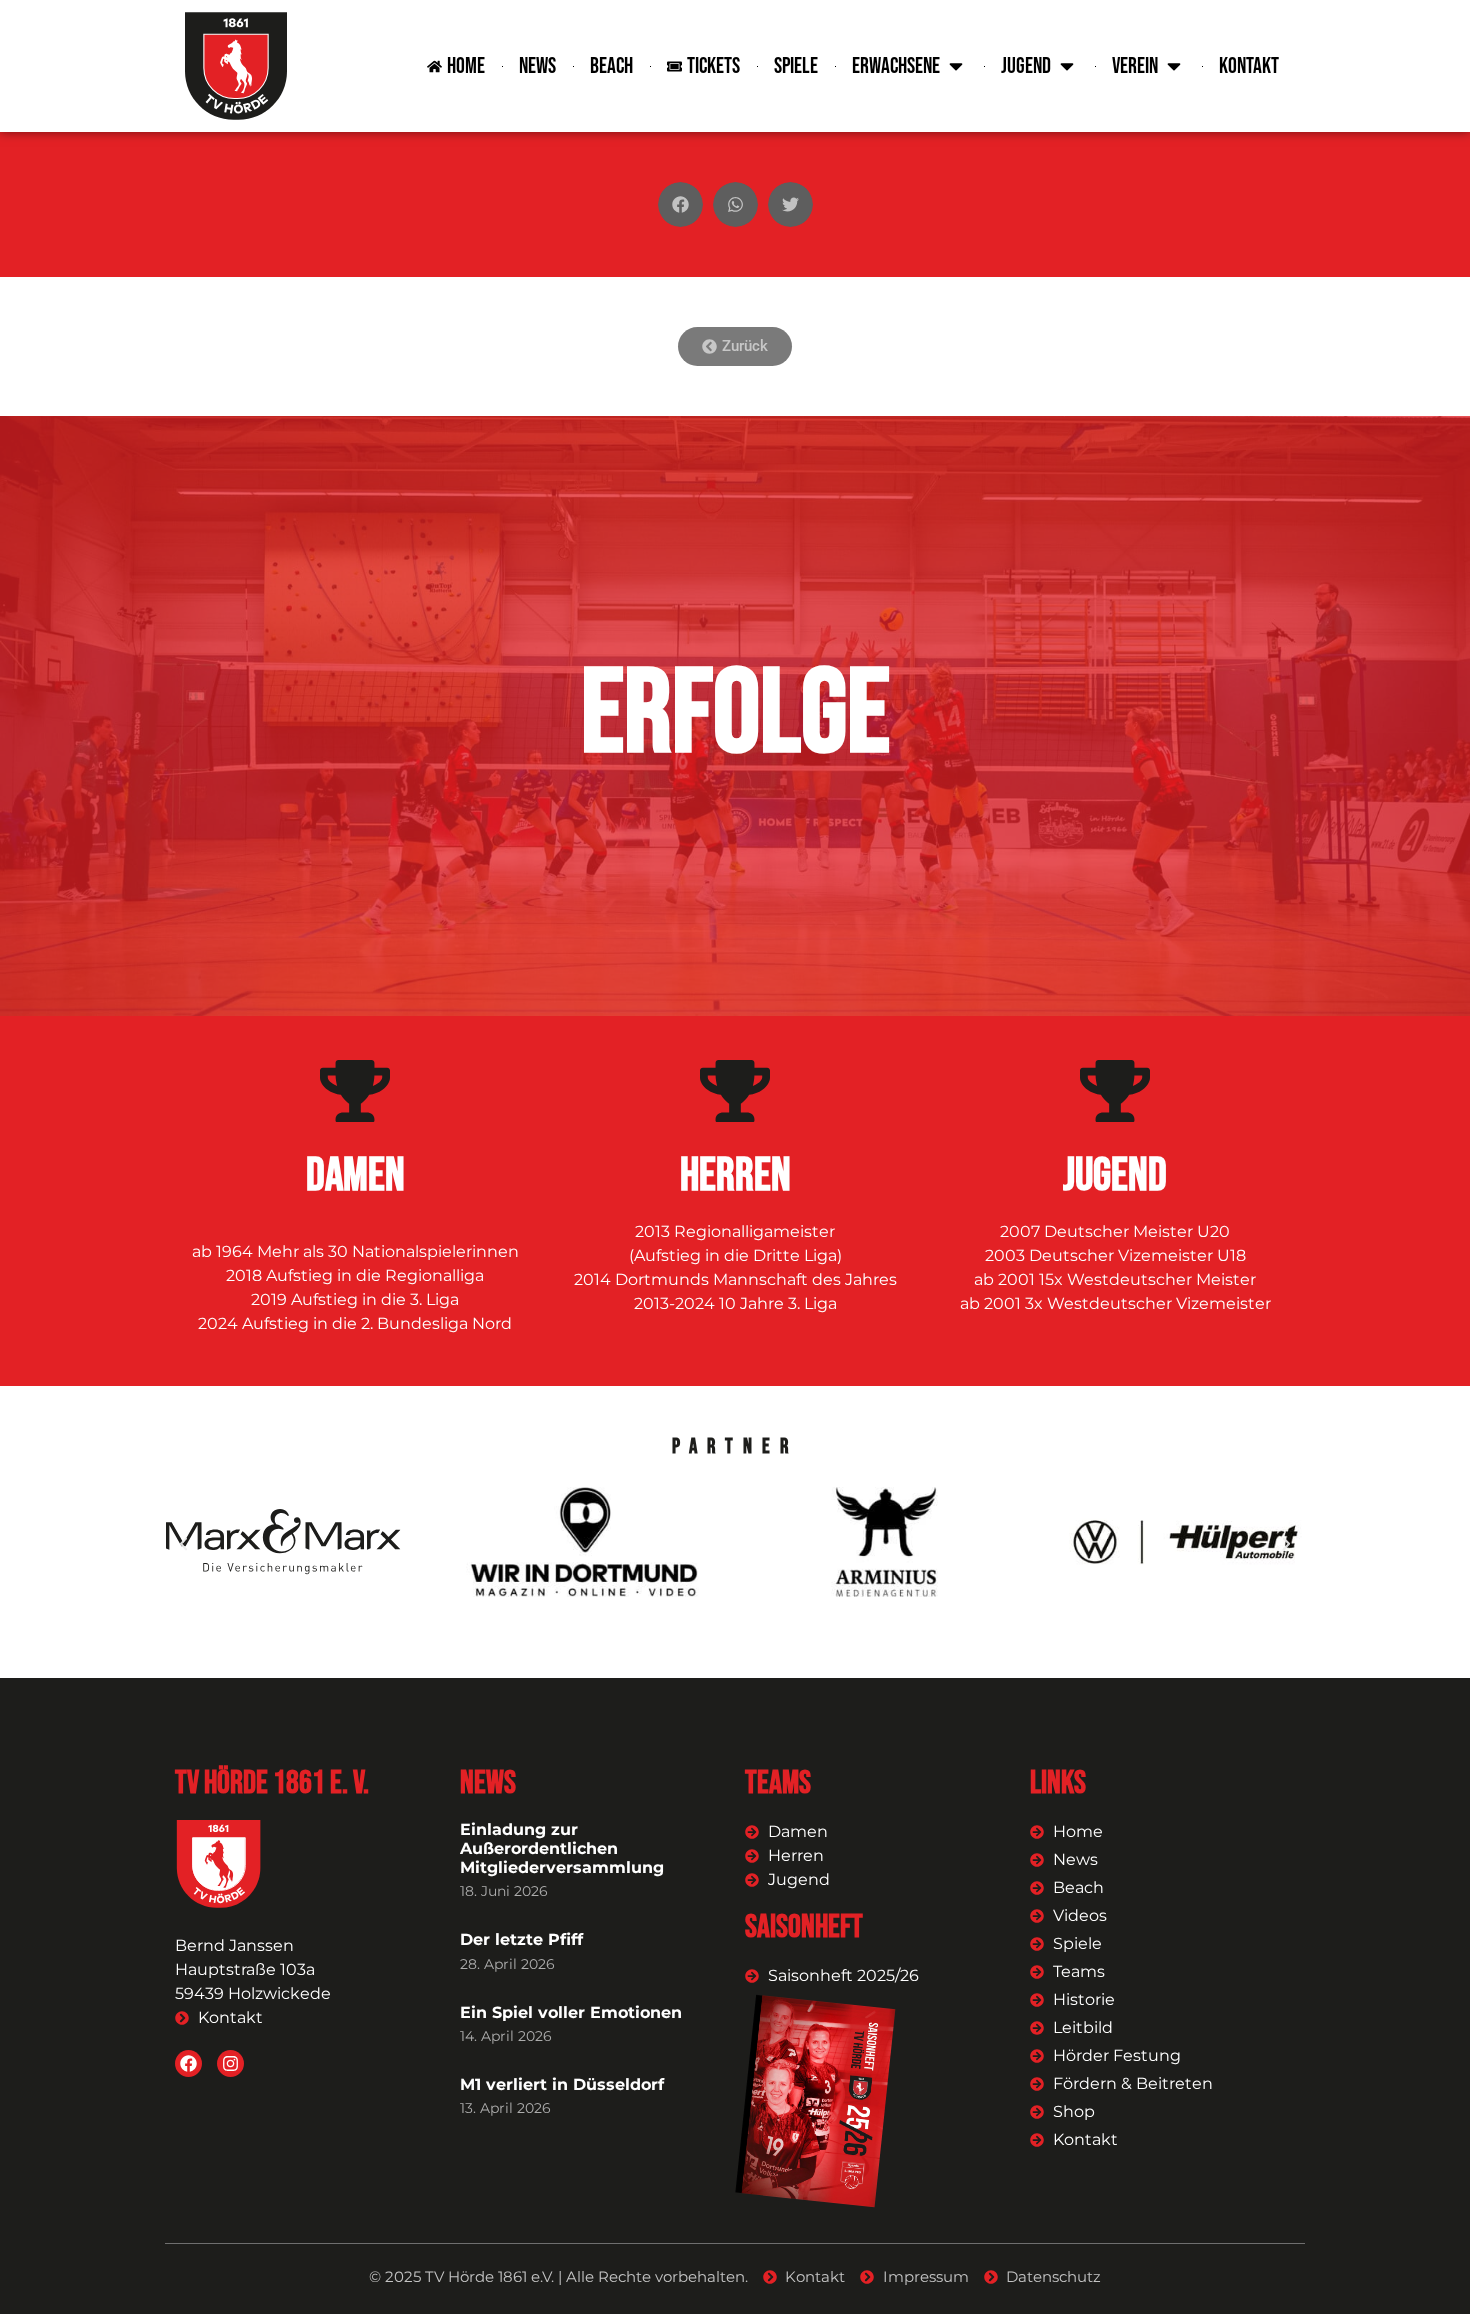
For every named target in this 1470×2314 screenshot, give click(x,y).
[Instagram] (230, 2063)
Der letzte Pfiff (521, 1939)
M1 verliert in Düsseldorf (562, 2084)
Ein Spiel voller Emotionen (571, 2012)
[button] (680, 204)
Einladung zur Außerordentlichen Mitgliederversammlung (562, 1848)
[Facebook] (188, 2063)
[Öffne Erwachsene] (956, 66)
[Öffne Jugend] (1067, 66)
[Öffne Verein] (1174, 66)
